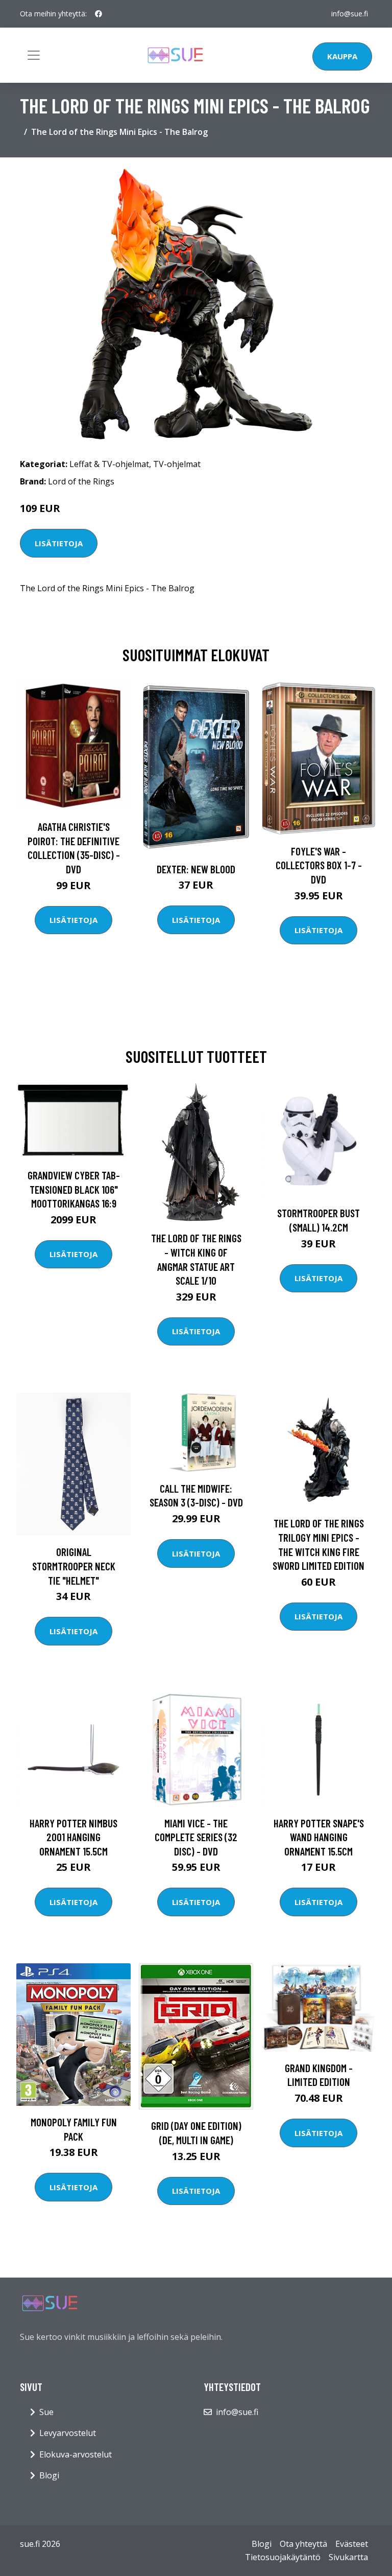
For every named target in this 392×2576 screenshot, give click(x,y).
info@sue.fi (350, 14)
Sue (46, 2412)
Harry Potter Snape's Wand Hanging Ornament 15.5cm (319, 1837)
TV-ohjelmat (177, 464)
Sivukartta (348, 2557)
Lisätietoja (59, 543)
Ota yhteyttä (303, 2544)
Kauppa (342, 56)
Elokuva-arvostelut (76, 2454)
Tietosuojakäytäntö (283, 2557)
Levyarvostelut (68, 2433)
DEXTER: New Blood (196, 869)
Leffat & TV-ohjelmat (109, 464)
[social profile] (99, 14)
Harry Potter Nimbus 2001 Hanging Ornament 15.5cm (73, 1837)
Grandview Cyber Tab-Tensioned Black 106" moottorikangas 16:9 (74, 1189)
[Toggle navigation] (34, 55)
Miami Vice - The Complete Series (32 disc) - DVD (196, 1837)
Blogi (49, 2475)
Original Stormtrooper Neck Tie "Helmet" (74, 1566)
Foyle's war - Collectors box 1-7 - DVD (319, 865)
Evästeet (352, 2544)
